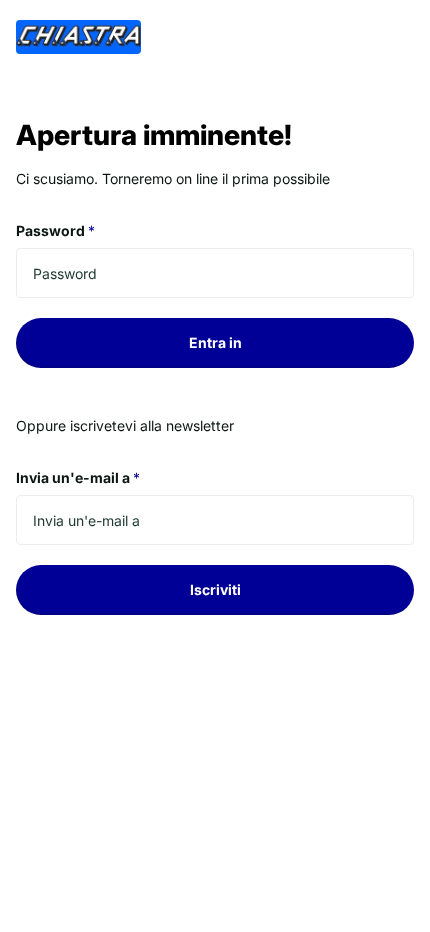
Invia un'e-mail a (78, 477)
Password (55, 230)
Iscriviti (215, 589)
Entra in (215, 342)
